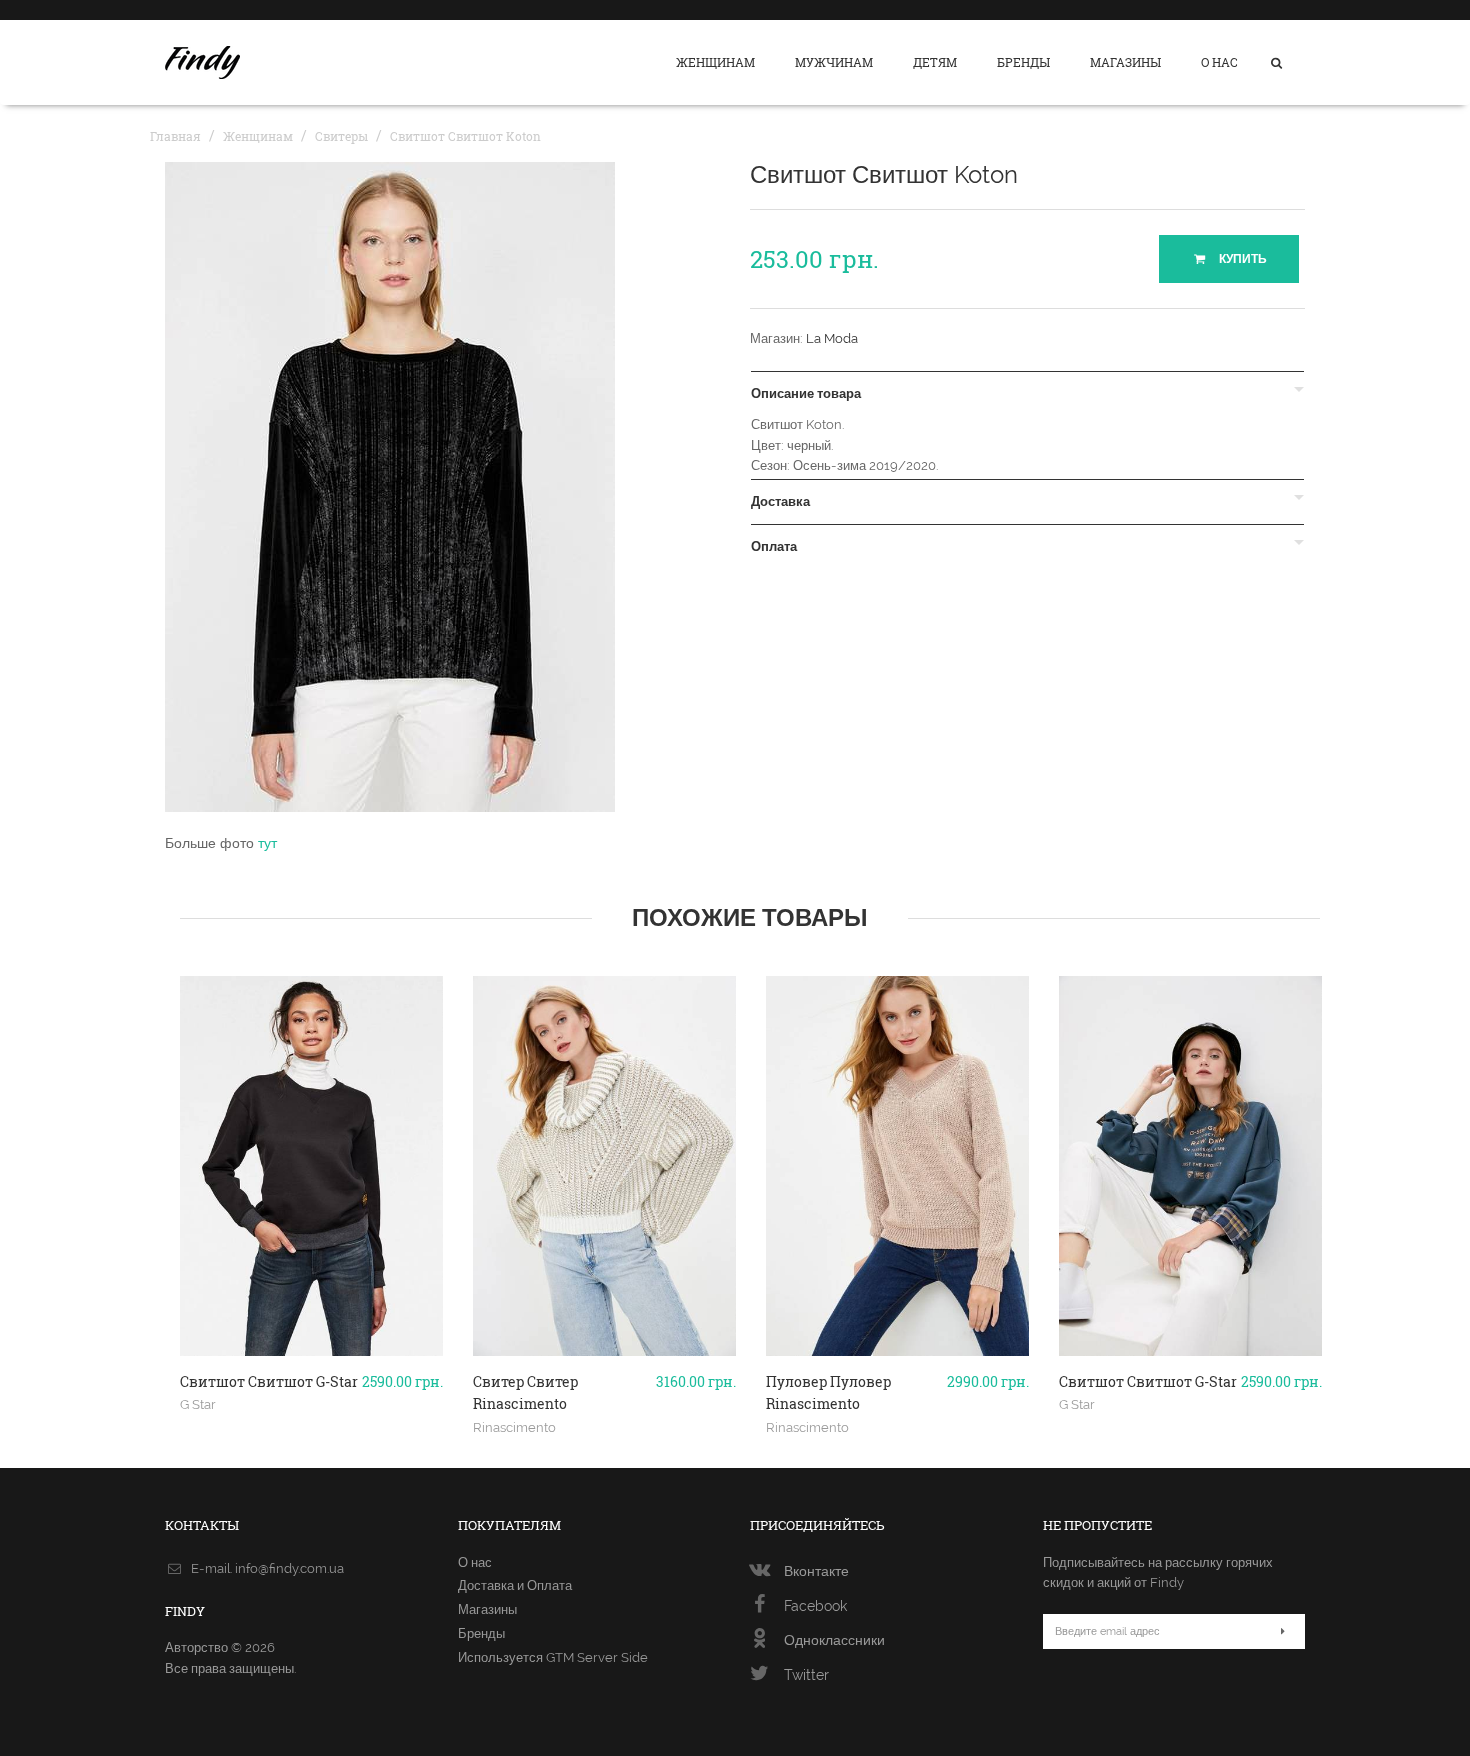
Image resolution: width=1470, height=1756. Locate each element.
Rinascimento (514, 1427)
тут (267, 843)
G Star (198, 1404)
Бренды (1023, 62)
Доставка (780, 502)
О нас (1219, 62)
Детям (935, 62)
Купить (1241, 259)
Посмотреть (311, 1348)
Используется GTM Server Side (553, 1657)
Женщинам (715, 62)
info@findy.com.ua (289, 1568)
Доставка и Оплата (515, 1585)
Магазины (1125, 62)
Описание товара (806, 394)
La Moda (832, 338)
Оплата (774, 547)
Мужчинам (834, 62)
